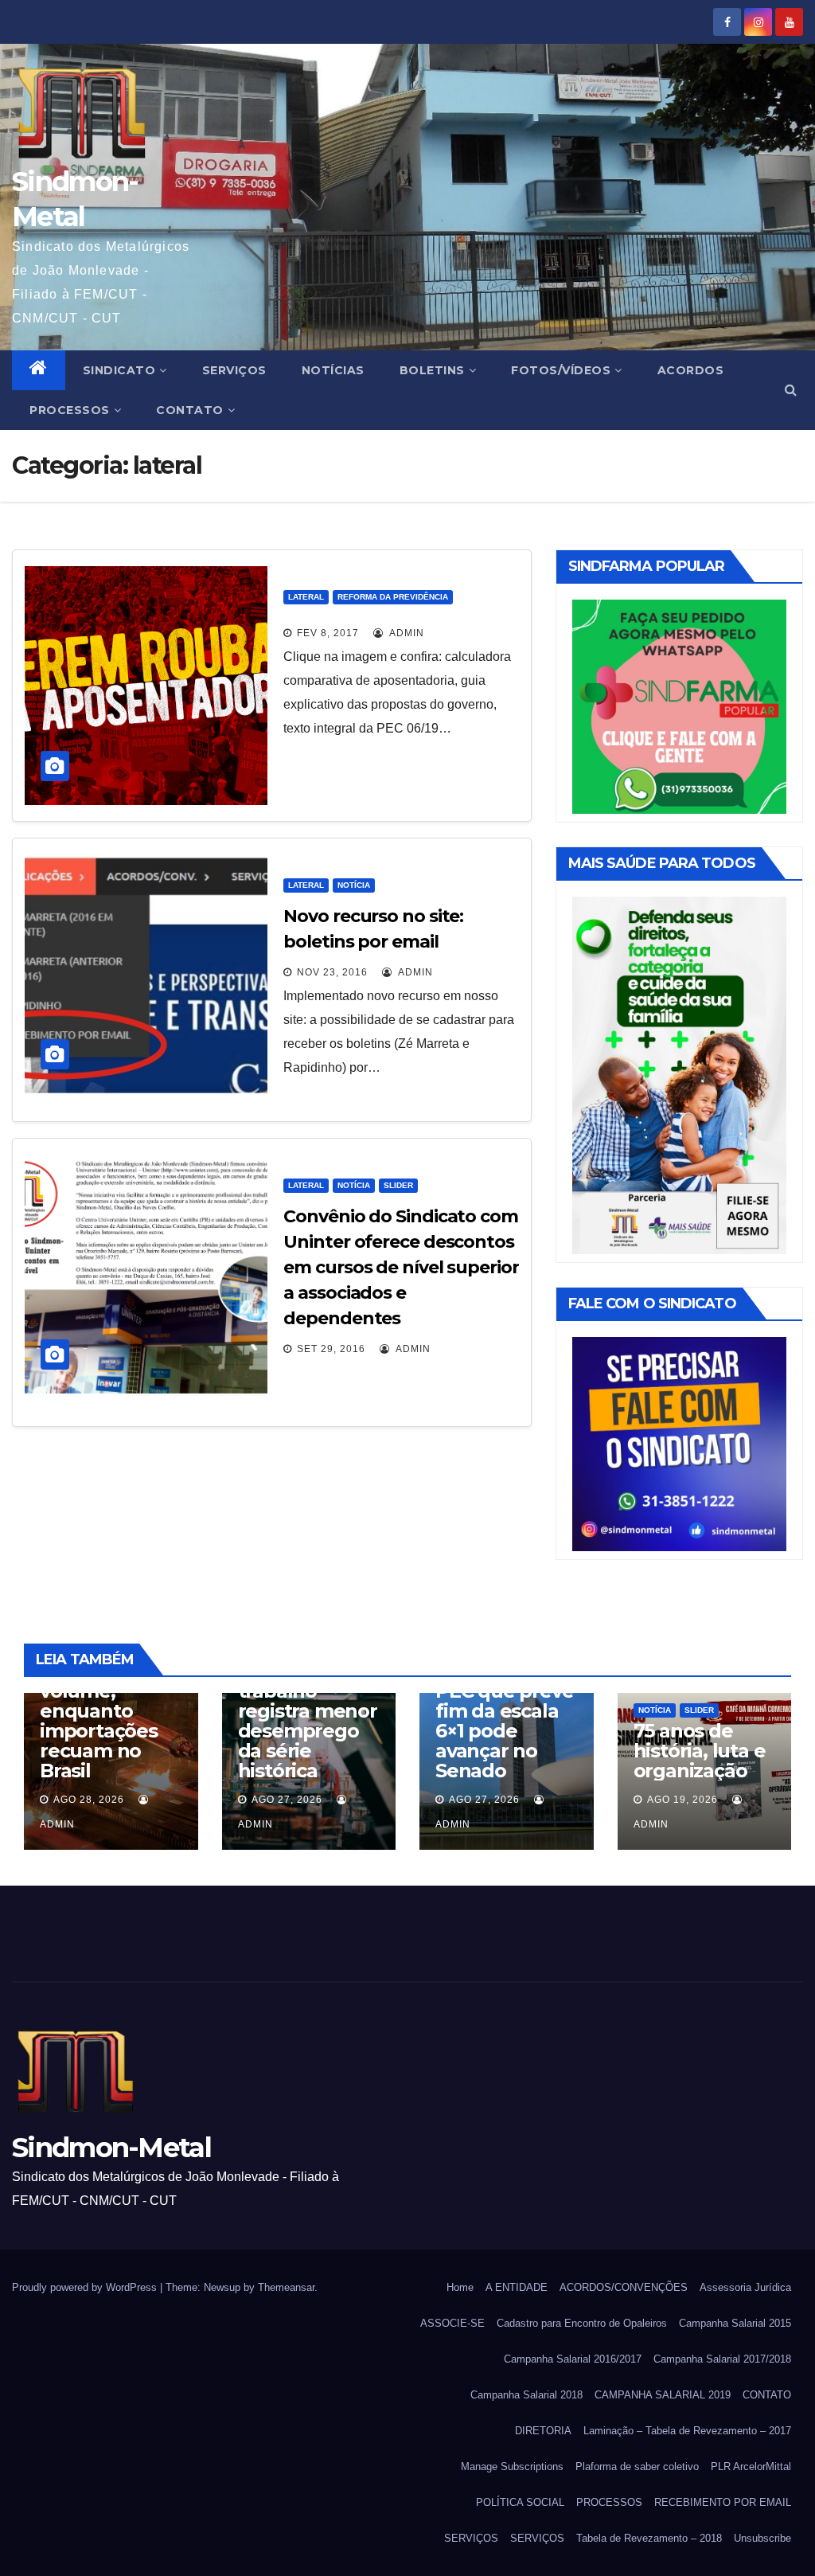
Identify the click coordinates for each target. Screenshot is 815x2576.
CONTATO (190, 410)
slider (398, 1185)
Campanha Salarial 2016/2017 (573, 2359)
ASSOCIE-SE (452, 2323)
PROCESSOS (70, 410)
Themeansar (286, 2287)
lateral (306, 597)
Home (460, 2287)
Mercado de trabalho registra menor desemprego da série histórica (308, 1721)
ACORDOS (691, 370)
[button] (791, 390)
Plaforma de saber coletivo (637, 2467)
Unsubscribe (762, 2538)
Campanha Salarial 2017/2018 (722, 2359)
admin (406, 633)
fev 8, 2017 (328, 633)
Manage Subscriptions (512, 2467)
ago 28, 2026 (89, 1800)
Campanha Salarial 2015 (735, 2323)
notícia (354, 885)
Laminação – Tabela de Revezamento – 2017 (687, 2431)
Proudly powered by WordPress (86, 2287)
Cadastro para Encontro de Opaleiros (582, 2323)
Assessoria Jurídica (745, 2287)
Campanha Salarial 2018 (526, 2395)
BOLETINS (432, 370)
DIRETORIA (543, 2431)
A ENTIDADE (517, 2287)
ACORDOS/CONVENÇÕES (624, 2287)
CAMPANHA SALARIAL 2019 (663, 2395)
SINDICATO (119, 370)
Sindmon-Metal (111, 2148)
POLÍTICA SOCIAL (520, 2502)
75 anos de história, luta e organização (700, 1751)
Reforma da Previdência (393, 597)
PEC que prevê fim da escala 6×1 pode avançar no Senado (504, 1731)
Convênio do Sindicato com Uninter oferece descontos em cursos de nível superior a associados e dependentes (401, 1267)
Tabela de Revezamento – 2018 (649, 2538)
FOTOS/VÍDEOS (561, 370)
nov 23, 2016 (332, 972)
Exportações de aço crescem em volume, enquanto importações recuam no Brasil (99, 1701)
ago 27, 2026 (287, 1800)
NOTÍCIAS (333, 370)
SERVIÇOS (234, 370)
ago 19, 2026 (682, 1800)
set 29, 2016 (331, 1349)
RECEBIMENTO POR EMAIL (723, 2502)
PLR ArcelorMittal (751, 2467)
